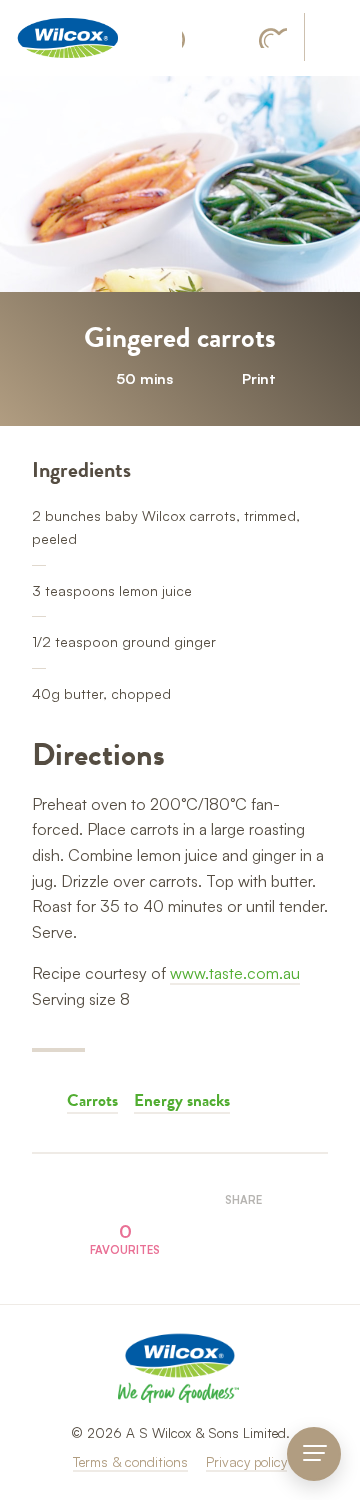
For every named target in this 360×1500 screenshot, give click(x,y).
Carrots (92, 1100)
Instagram (232, 38)
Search (331, 38)
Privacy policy (246, 1461)
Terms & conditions (130, 1461)
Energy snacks (182, 1100)
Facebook (193, 38)
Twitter (265, 1233)
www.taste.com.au (235, 973)
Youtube (273, 38)
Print (259, 378)
